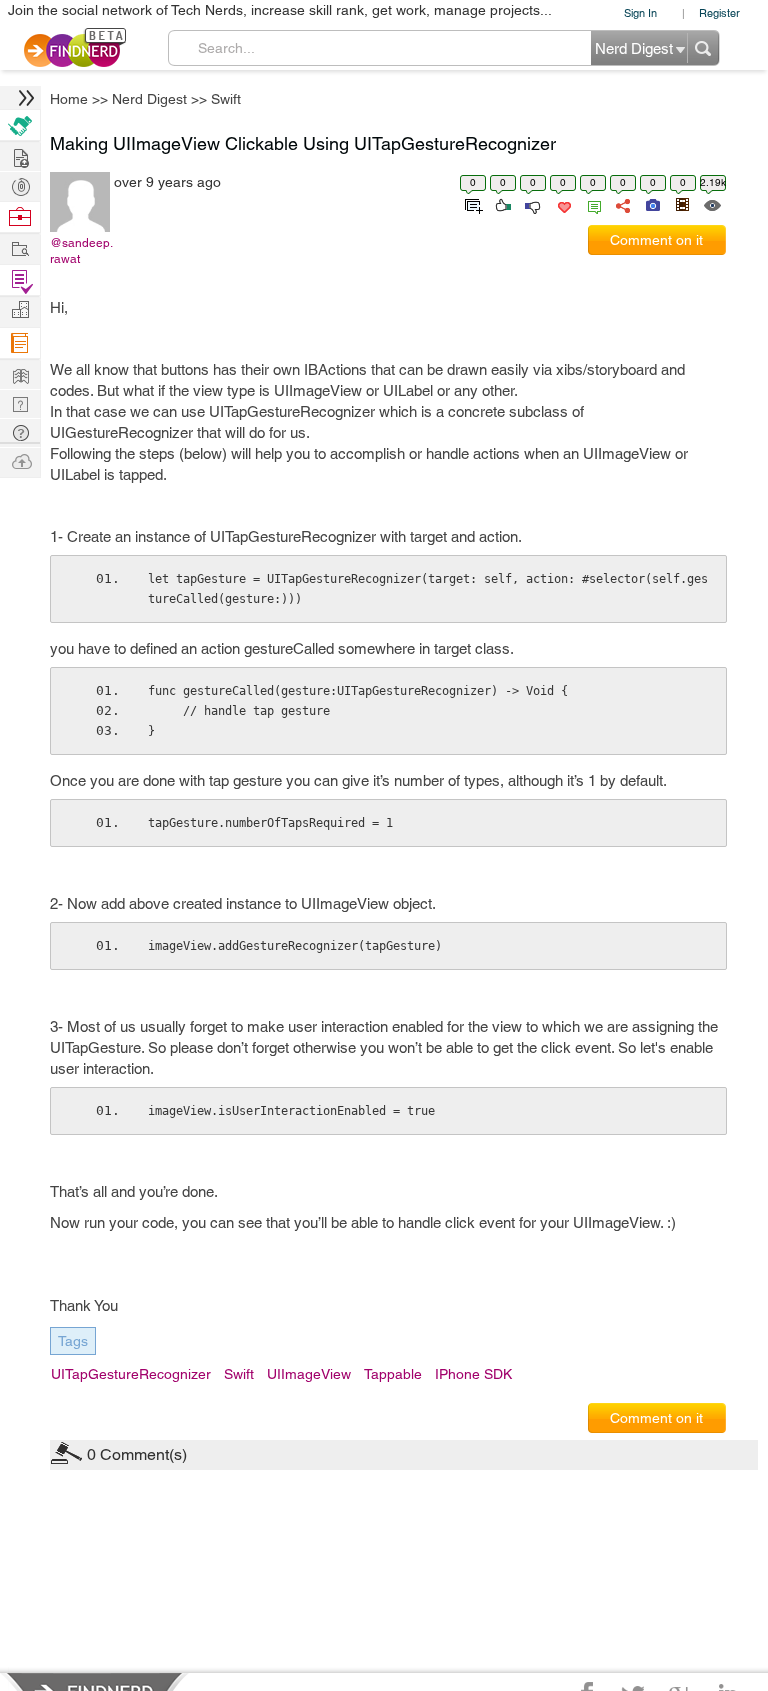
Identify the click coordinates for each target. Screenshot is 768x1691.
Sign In (640, 12)
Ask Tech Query (20, 431)
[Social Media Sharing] (621, 204)
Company (20, 310)
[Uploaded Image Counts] (651, 204)
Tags (73, 1341)
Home (69, 99)
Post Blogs (20, 460)
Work (20, 217)
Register (719, 12)
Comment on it (656, 240)
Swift (226, 99)
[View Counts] (711, 204)
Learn (20, 343)
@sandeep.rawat (81, 251)
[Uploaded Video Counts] (682, 204)
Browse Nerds (20, 184)
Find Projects (20, 247)
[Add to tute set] (471, 204)
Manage (20, 280)
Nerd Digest (149, 99)
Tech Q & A (20, 402)
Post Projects (20, 155)
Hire (20, 125)
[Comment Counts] (591, 204)
